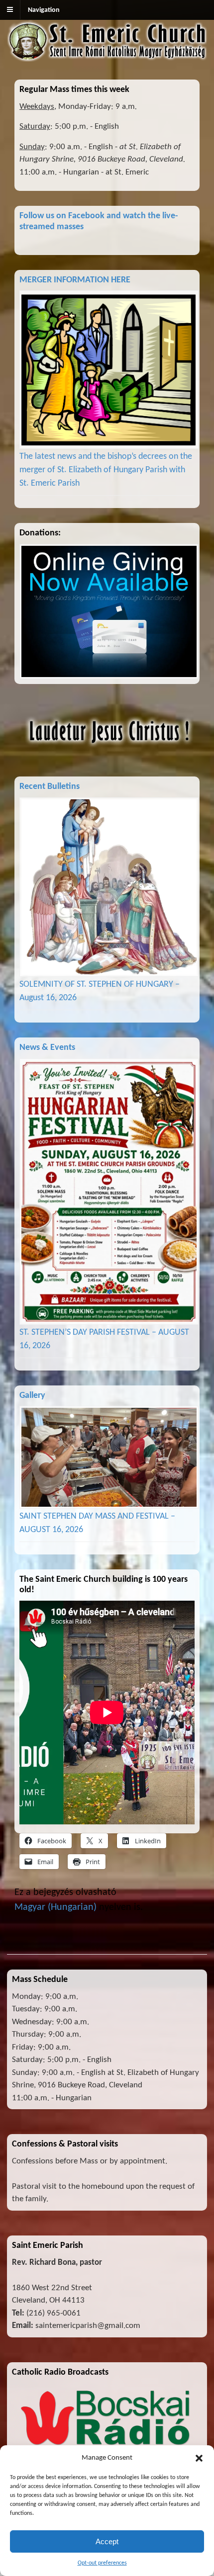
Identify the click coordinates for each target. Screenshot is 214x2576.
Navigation (44, 10)
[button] (199, 2458)
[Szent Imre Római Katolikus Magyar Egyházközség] (107, 56)
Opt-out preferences (102, 2563)
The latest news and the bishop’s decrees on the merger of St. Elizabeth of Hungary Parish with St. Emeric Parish (106, 470)
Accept (107, 2541)
